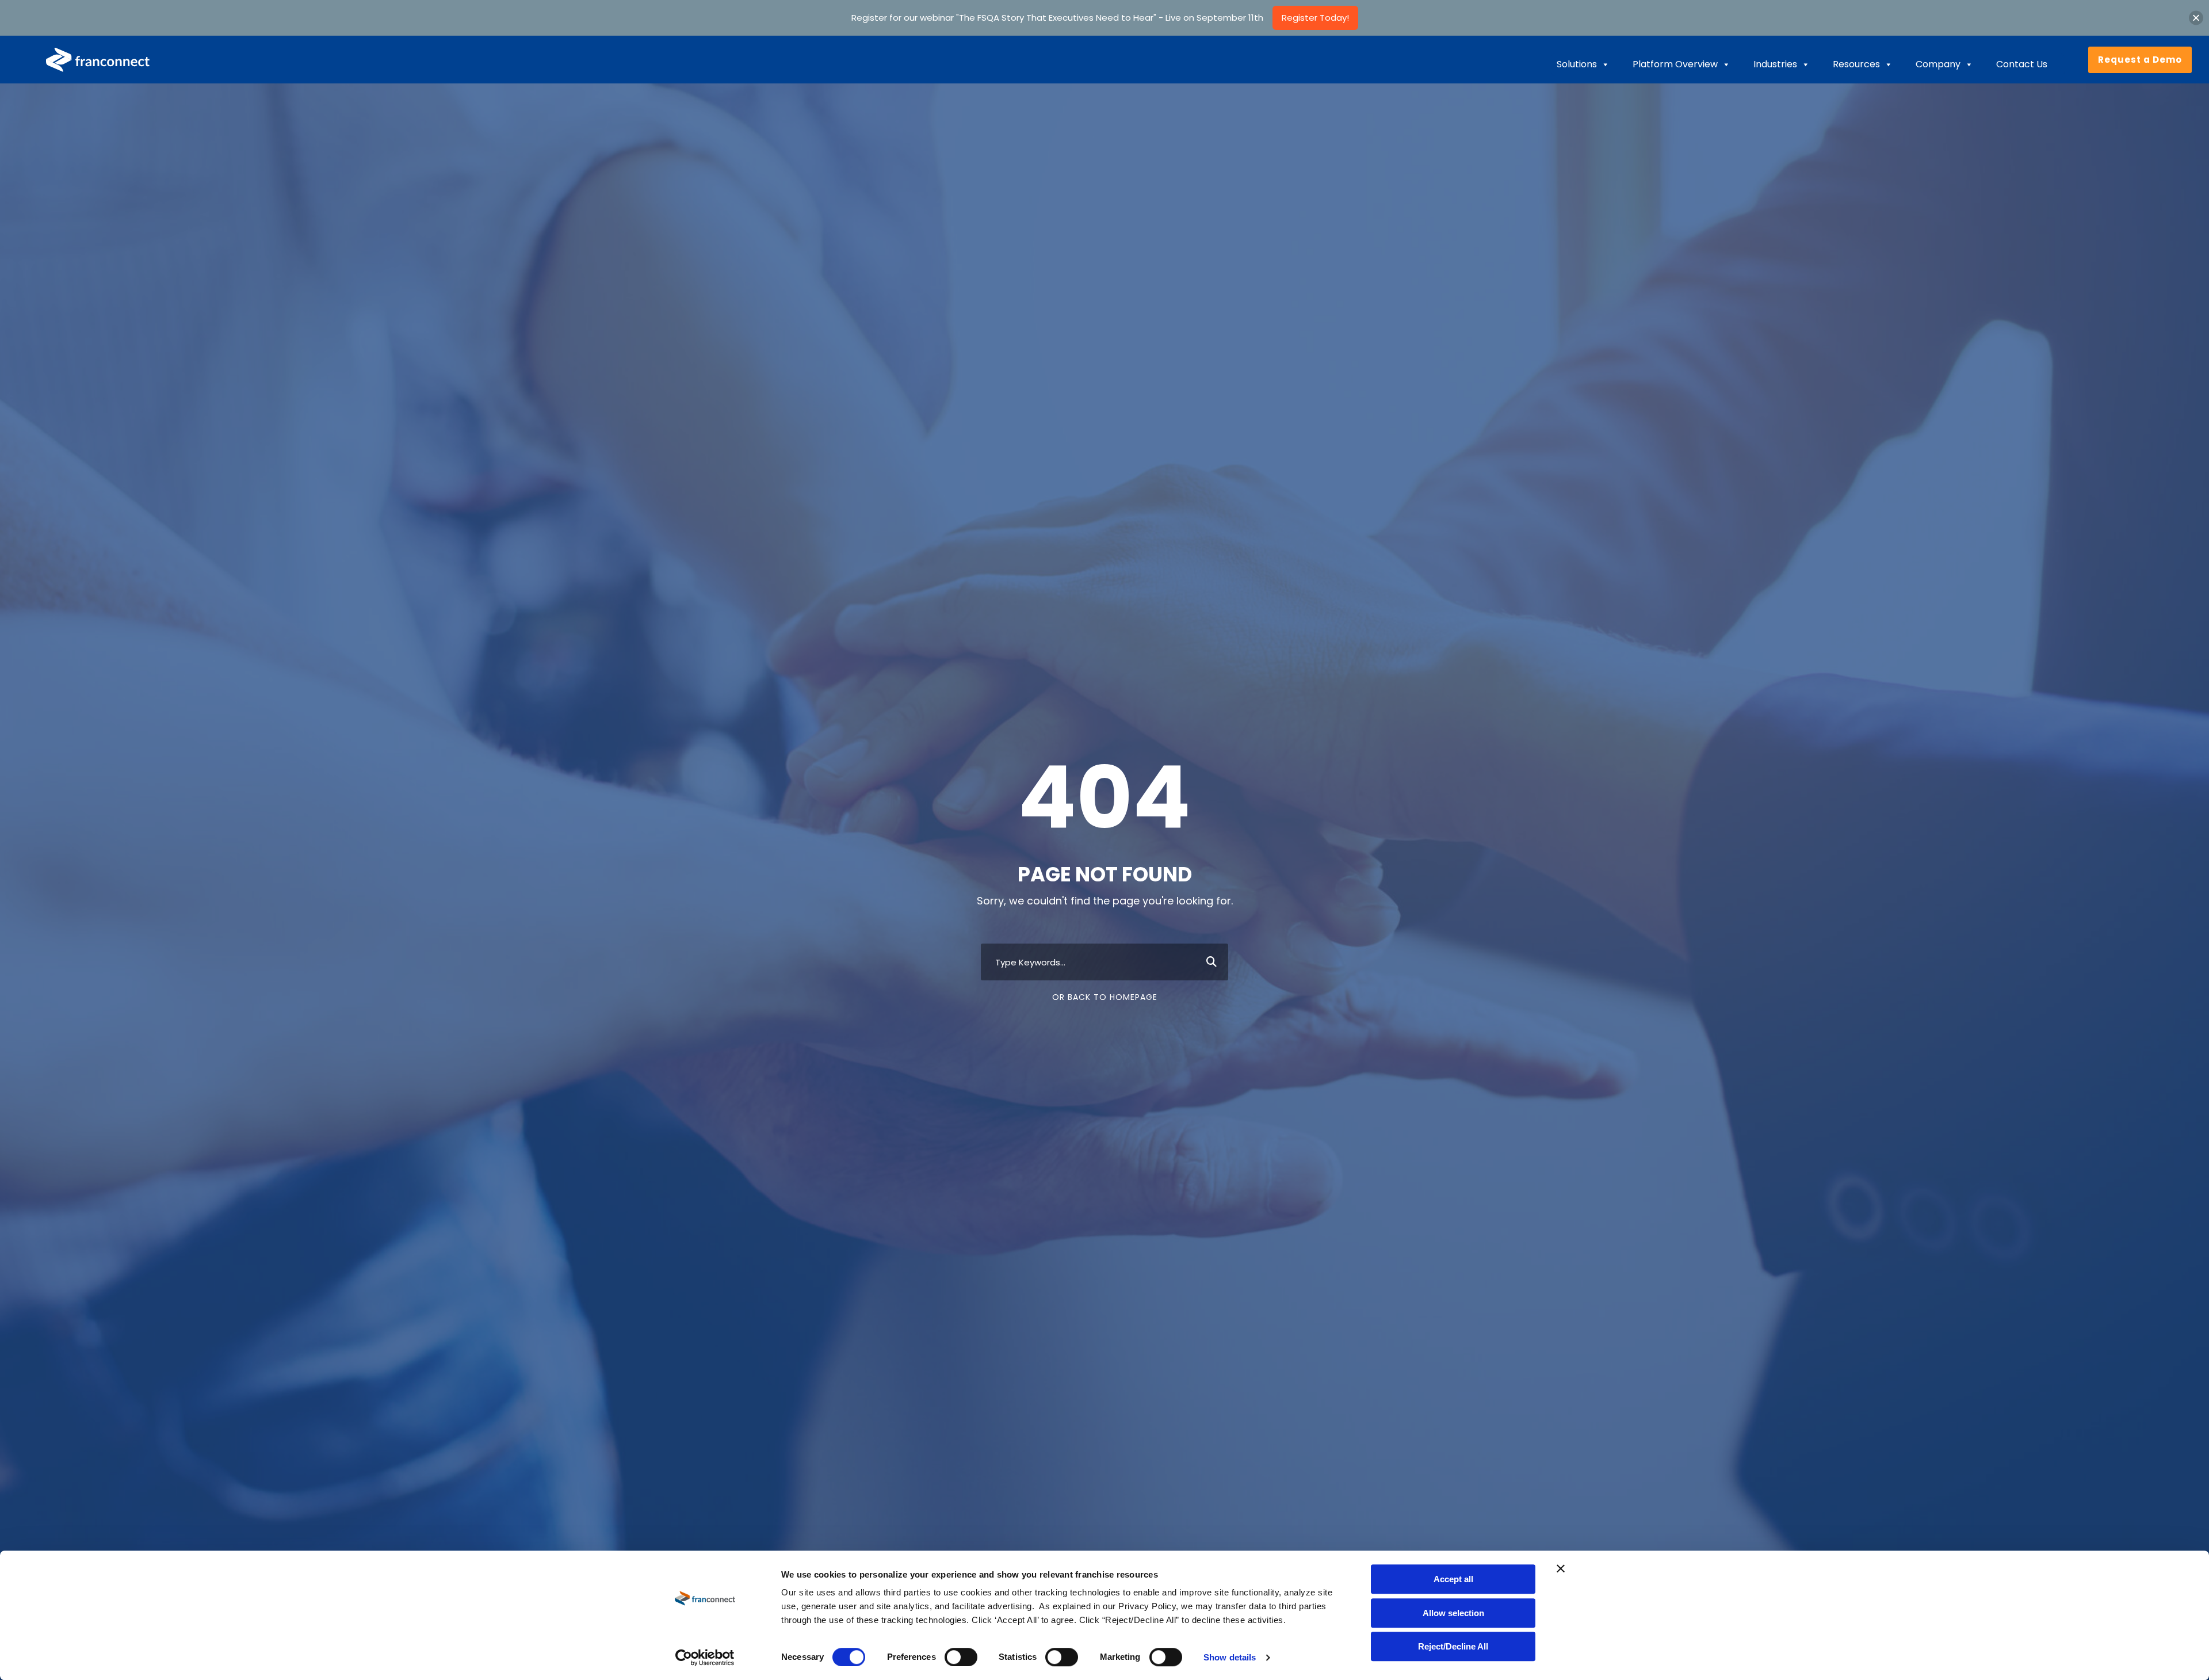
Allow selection (1453, 1613)
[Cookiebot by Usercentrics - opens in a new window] (705, 1658)
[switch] (961, 1657)
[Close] (2196, 18)
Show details (1230, 1657)
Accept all (1453, 1579)
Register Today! (1315, 18)
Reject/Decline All (1453, 1646)
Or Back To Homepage (1105, 997)
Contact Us (2022, 64)
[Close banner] (1561, 1568)
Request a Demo (2140, 60)
